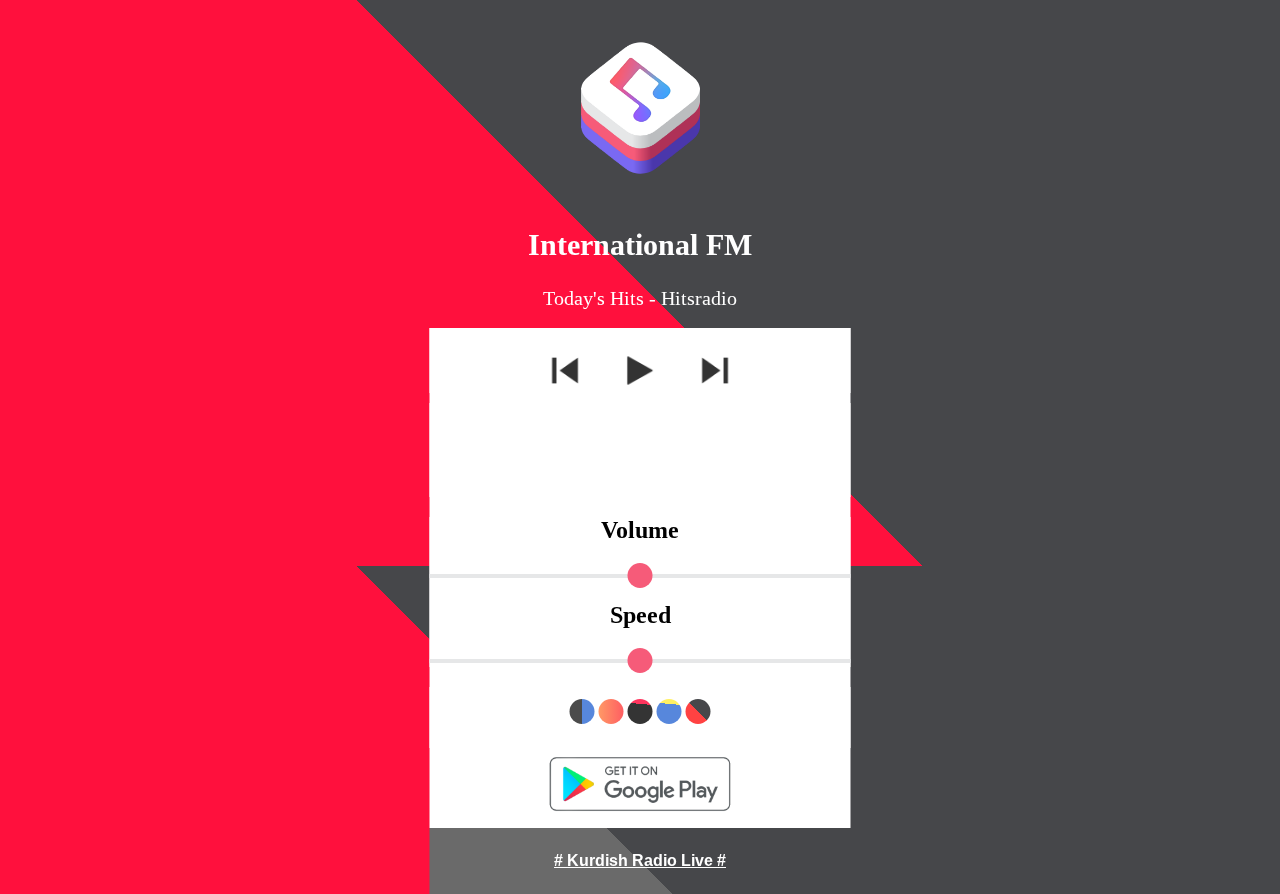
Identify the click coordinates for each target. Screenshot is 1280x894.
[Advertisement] (640, 448)
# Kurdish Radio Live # (640, 860)
